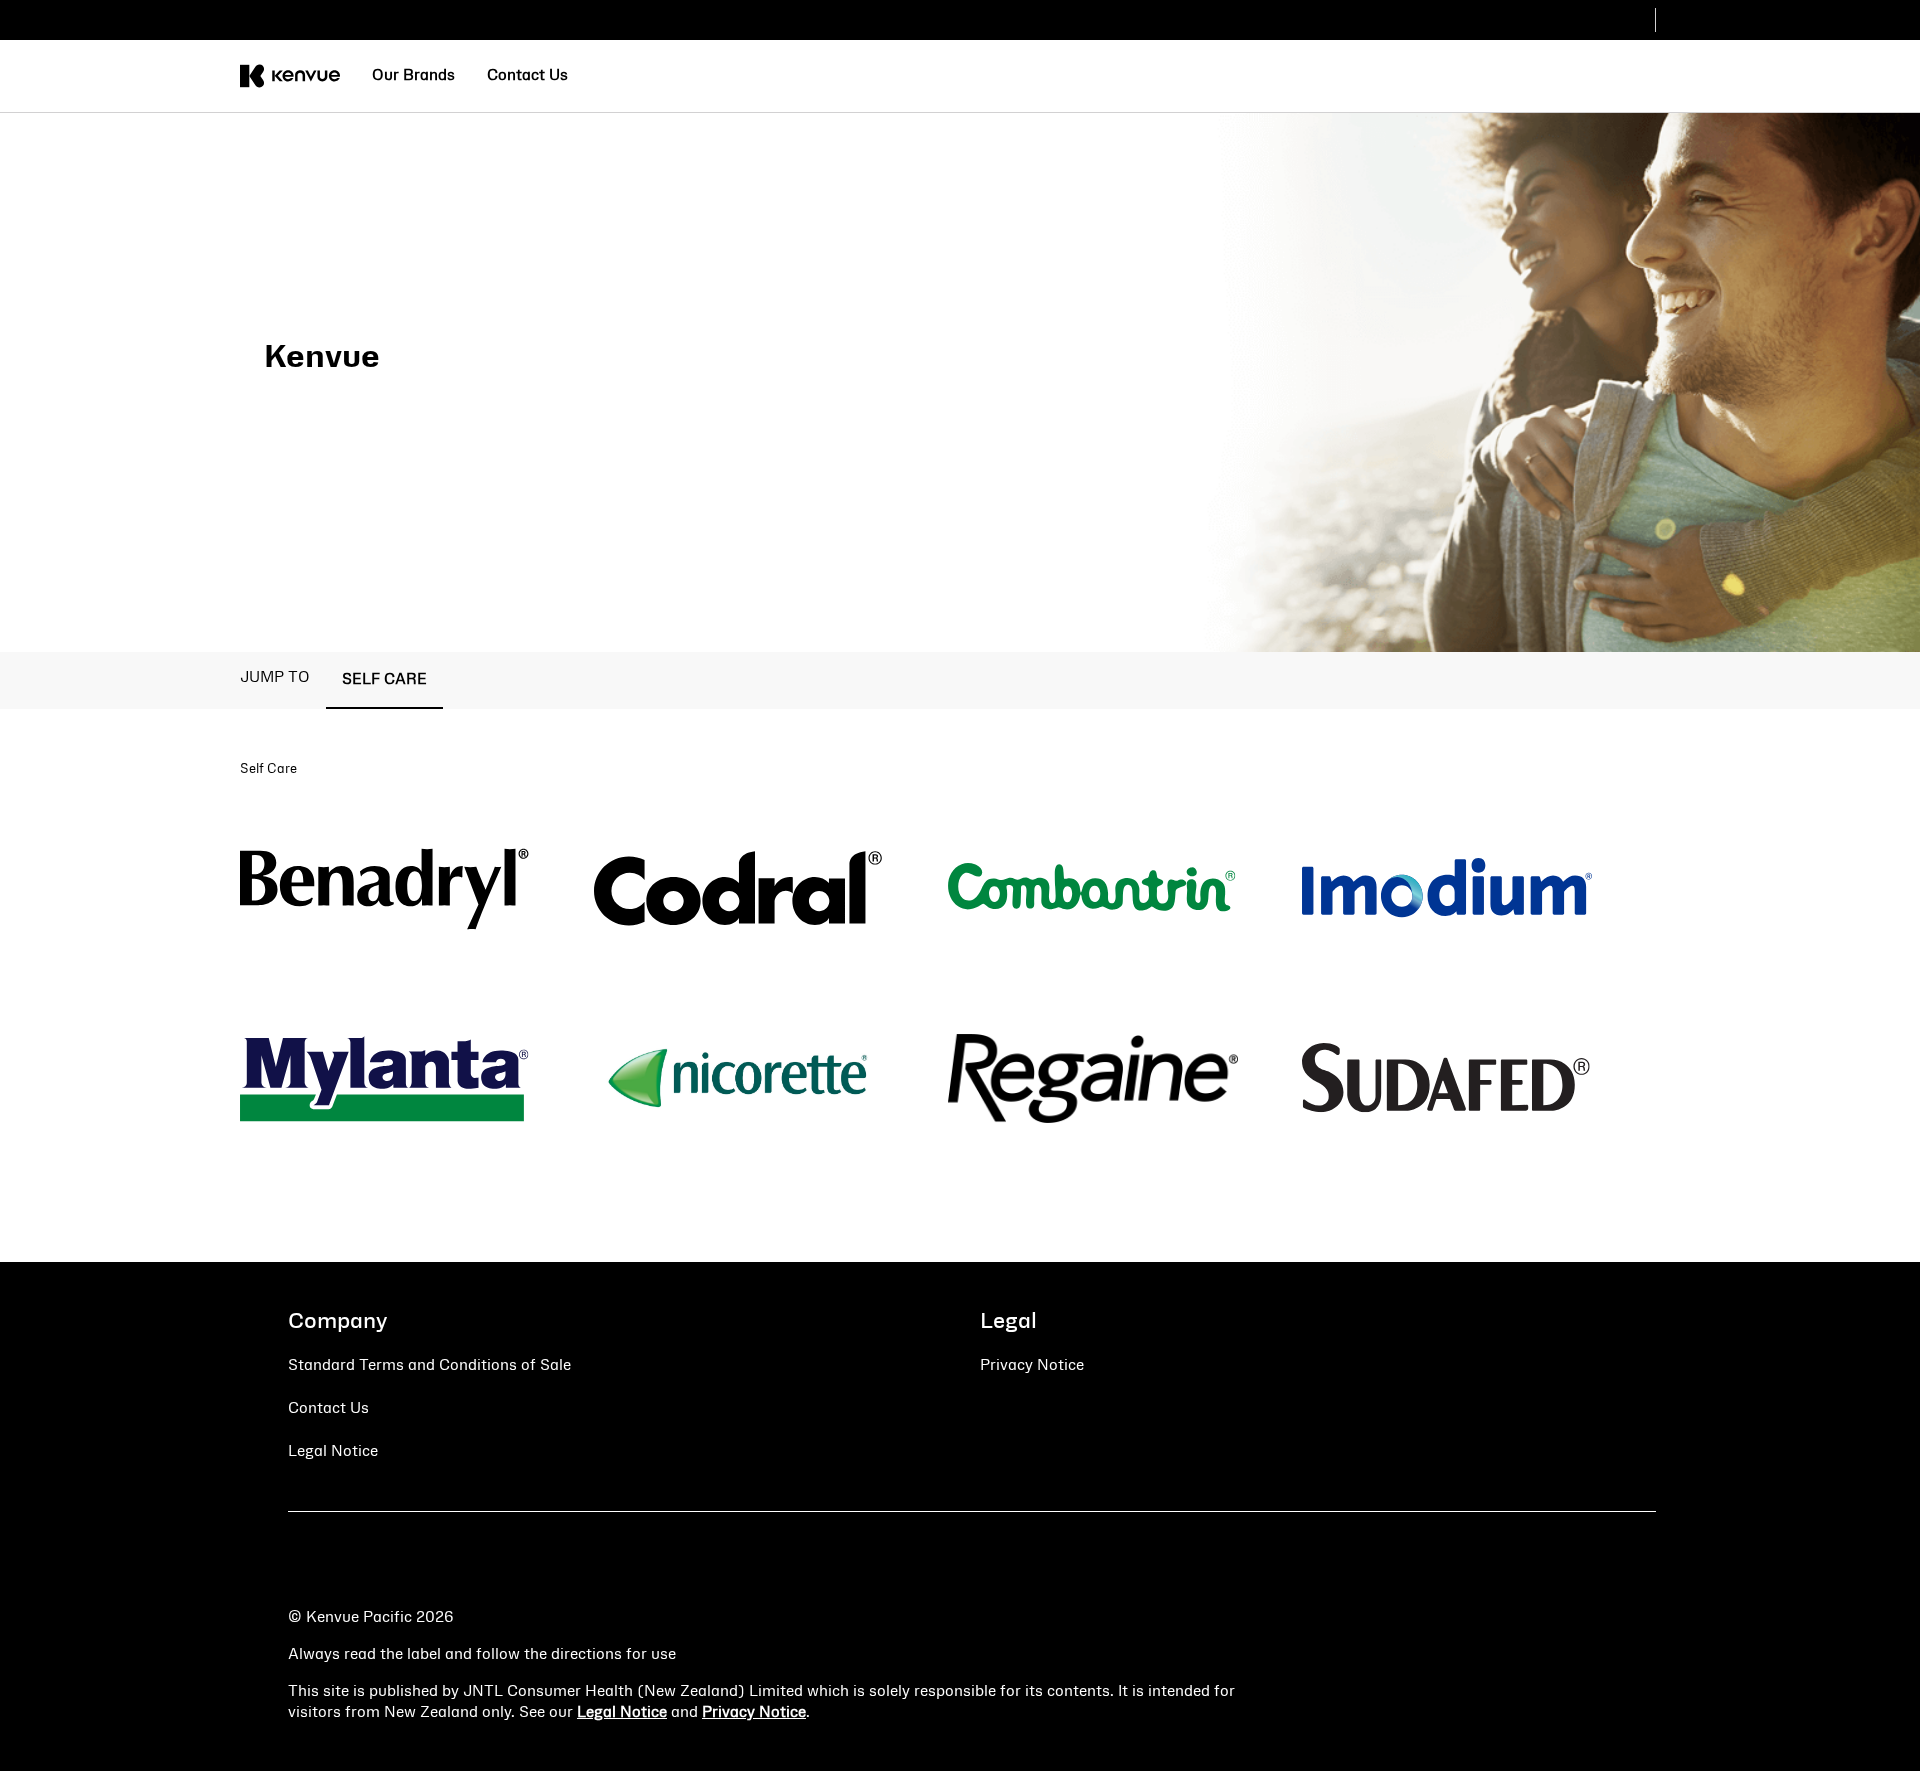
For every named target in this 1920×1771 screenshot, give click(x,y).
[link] (413, 76)
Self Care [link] (384, 680)
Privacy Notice (754, 1713)
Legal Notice (622, 1713)
